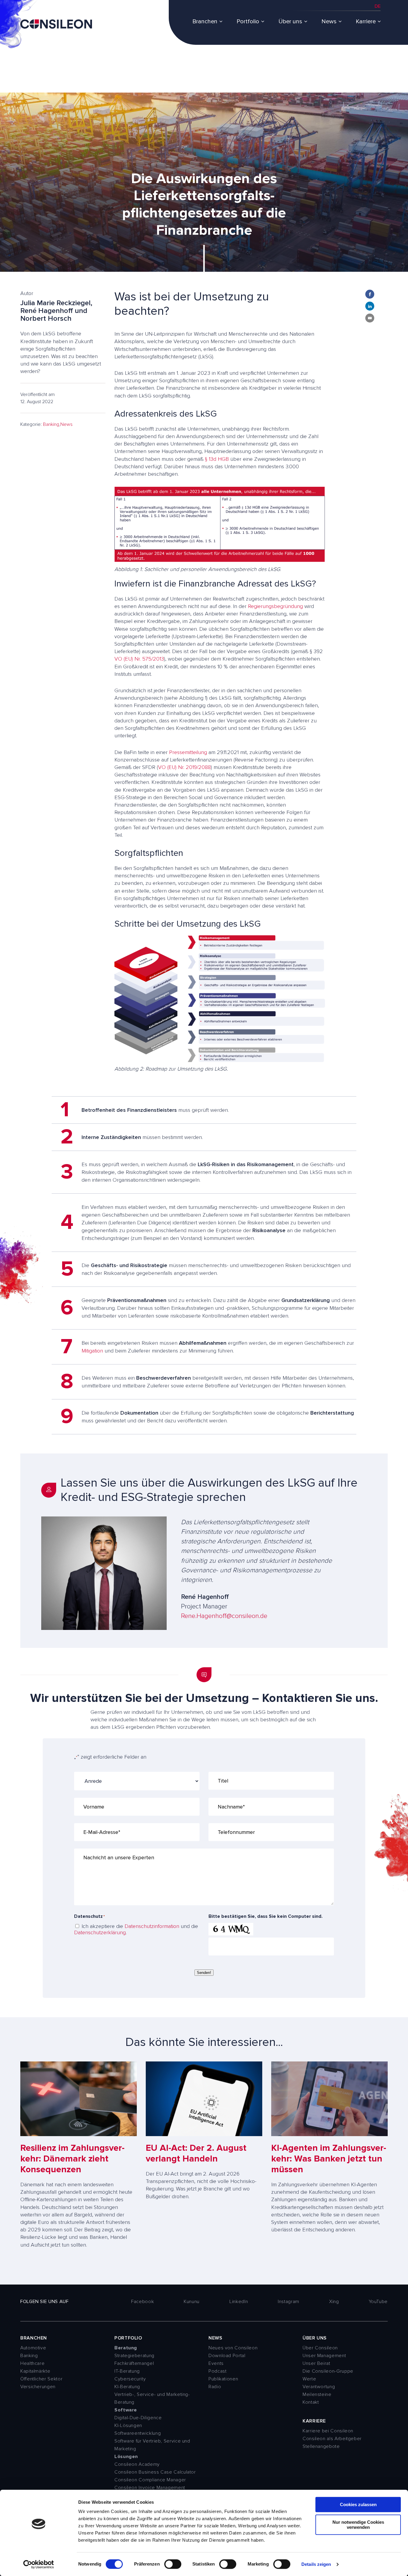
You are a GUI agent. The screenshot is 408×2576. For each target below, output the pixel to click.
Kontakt (311, 2402)
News (329, 22)
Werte (309, 2379)
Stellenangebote (321, 2446)
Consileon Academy (137, 2464)
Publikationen (223, 2379)
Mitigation (92, 1351)
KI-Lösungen (128, 2425)
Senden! (204, 1973)
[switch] (173, 2564)
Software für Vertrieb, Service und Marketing (152, 2445)
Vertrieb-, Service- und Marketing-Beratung (152, 2398)
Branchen (205, 22)
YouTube (378, 2302)
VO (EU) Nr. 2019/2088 (184, 767)
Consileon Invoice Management (150, 2488)
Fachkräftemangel (134, 2363)
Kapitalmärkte (35, 2371)
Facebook (142, 2302)
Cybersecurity (130, 2379)
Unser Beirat (316, 2363)
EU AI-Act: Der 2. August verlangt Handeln (196, 2153)
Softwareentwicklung (138, 2433)
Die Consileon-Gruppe (328, 2371)
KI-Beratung (127, 2387)
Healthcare (32, 2363)
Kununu (192, 2302)
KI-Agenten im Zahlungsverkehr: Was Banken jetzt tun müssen (329, 2159)
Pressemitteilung (188, 752)
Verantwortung (319, 2387)
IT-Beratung (127, 2371)
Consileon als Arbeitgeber (332, 2439)
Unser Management (324, 2356)
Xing (334, 2302)
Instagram (289, 2302)
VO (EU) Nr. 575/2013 (139, 659)
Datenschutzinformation (152, 1926)
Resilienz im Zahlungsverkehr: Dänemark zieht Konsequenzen (72, 2159)
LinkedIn (239, 2302)
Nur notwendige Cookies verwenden (358, 2525)
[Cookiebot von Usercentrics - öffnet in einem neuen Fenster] (39, 2564)
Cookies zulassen (358, 2504)
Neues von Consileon (233, 2348)
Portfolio (248, 22)
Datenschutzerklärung (100, 1932)
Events (216, 2363)
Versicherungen (38, 2387)
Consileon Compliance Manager (150, 2480)
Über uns (290, 22)
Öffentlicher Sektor (41, 2379)
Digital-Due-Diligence (138, 2418)
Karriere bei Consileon (328, 2431)
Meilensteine (317, 2394)
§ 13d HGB (217, 459)
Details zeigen (316, 2564)
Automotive (33, 2348)
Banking (51, 424)
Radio (215, 2387)
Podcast (217, 2371)
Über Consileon (320, 2348)
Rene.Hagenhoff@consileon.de (224, 1616)
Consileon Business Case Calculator (155, 2472)
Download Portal (227, 2356)
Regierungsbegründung (275, 606)
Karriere (366, 22)
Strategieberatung (134, 2356)
